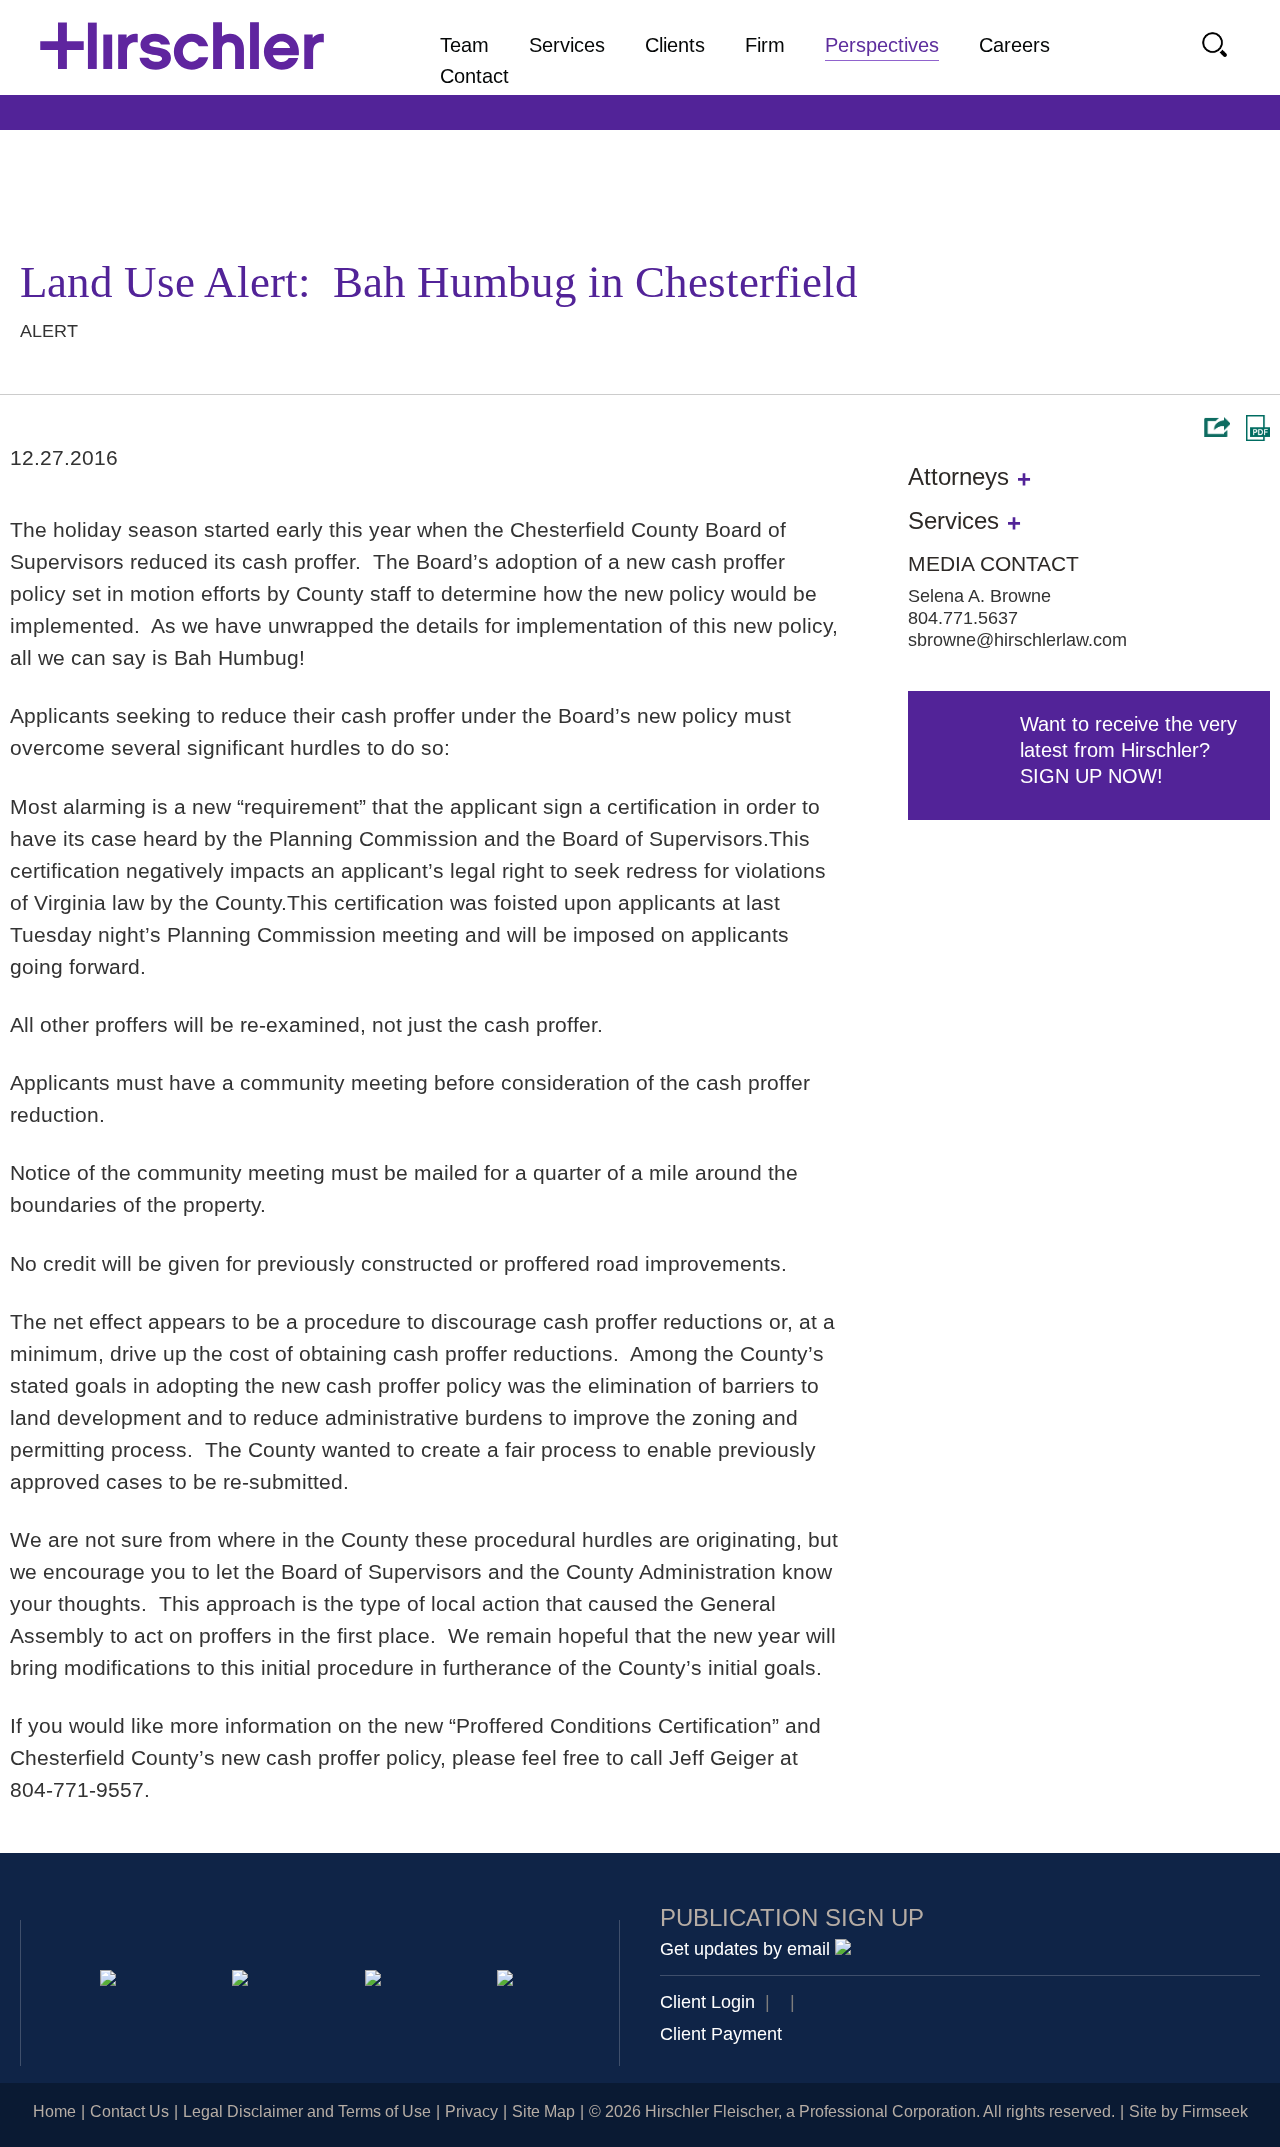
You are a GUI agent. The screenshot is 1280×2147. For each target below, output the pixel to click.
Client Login (707, 2002)
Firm (765, 45)
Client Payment (721, 2034)
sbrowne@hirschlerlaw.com (1017, 640)
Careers (1014, 45)
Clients (675, 45)
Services (567, 45)
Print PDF (1258, 428)
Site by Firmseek (1188, 2111)
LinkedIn (243, 1981)
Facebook (508, 1981)
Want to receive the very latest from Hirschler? (1128, 750)
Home (54, 2111)
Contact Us (129, 2111)
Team (464, 45)
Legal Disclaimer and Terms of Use (307, 2111)
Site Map (543, 2111)
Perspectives (882, 45)
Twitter (376, 1981)
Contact (474, 76)
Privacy (471, 2111)
